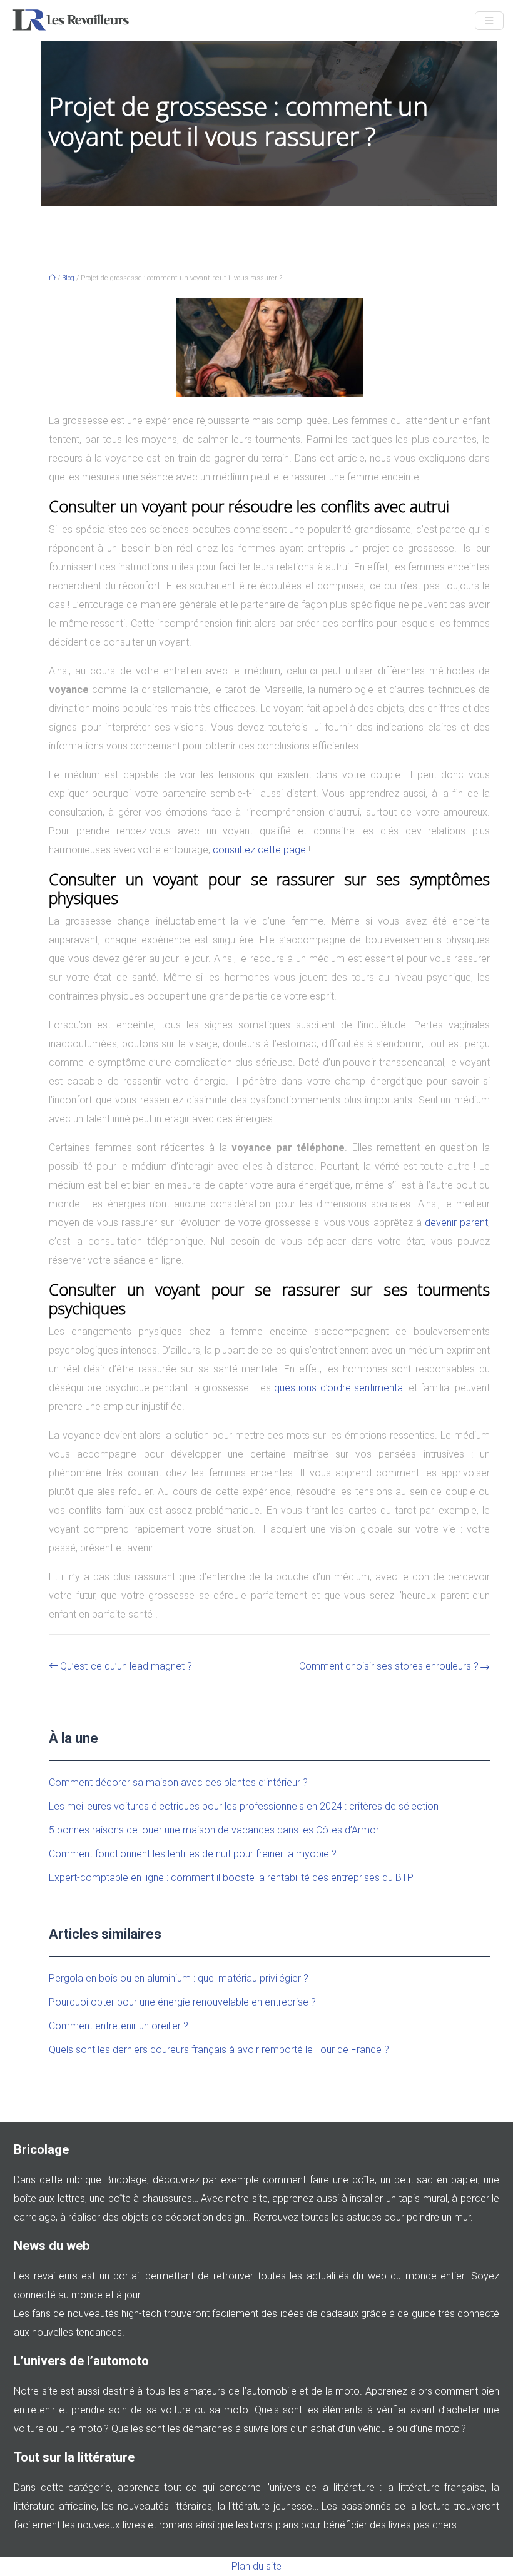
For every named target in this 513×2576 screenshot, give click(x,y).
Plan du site (256, 2566)
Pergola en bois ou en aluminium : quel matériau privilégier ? (179, 1978)
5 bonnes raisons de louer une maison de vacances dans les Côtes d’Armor (214, 1830)
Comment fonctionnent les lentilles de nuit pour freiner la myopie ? (193, 1854)
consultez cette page (259, 850)
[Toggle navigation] (489, 21)
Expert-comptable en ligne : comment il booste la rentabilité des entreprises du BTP (231, 1878)
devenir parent (456, 1223)
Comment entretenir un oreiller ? (119, 2026)
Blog (68, 278)
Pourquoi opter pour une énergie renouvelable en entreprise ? (182, 2002)
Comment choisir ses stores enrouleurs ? (389, 1666)
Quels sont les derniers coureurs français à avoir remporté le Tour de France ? (219, 2050)
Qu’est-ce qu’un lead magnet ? (126, 1666)
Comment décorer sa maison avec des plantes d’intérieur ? (178, 1782)
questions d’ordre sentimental (339, 1388)
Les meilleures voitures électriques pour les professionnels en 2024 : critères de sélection (244, 1806)
